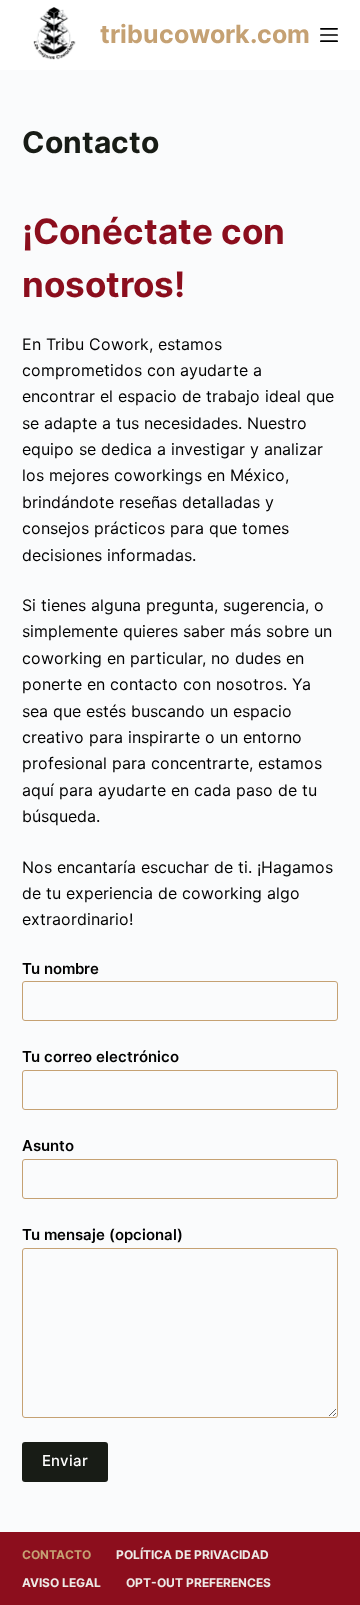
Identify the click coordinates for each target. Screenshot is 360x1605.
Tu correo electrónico (100, 1056)
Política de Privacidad (192, 1554)
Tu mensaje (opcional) (102, 1234)
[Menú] (329, 35)
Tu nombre (60, 968)
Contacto (56, 1554)
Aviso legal (61, 1582)
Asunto (48, 1145)
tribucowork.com (205, 34)
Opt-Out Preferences (198, 1582)
